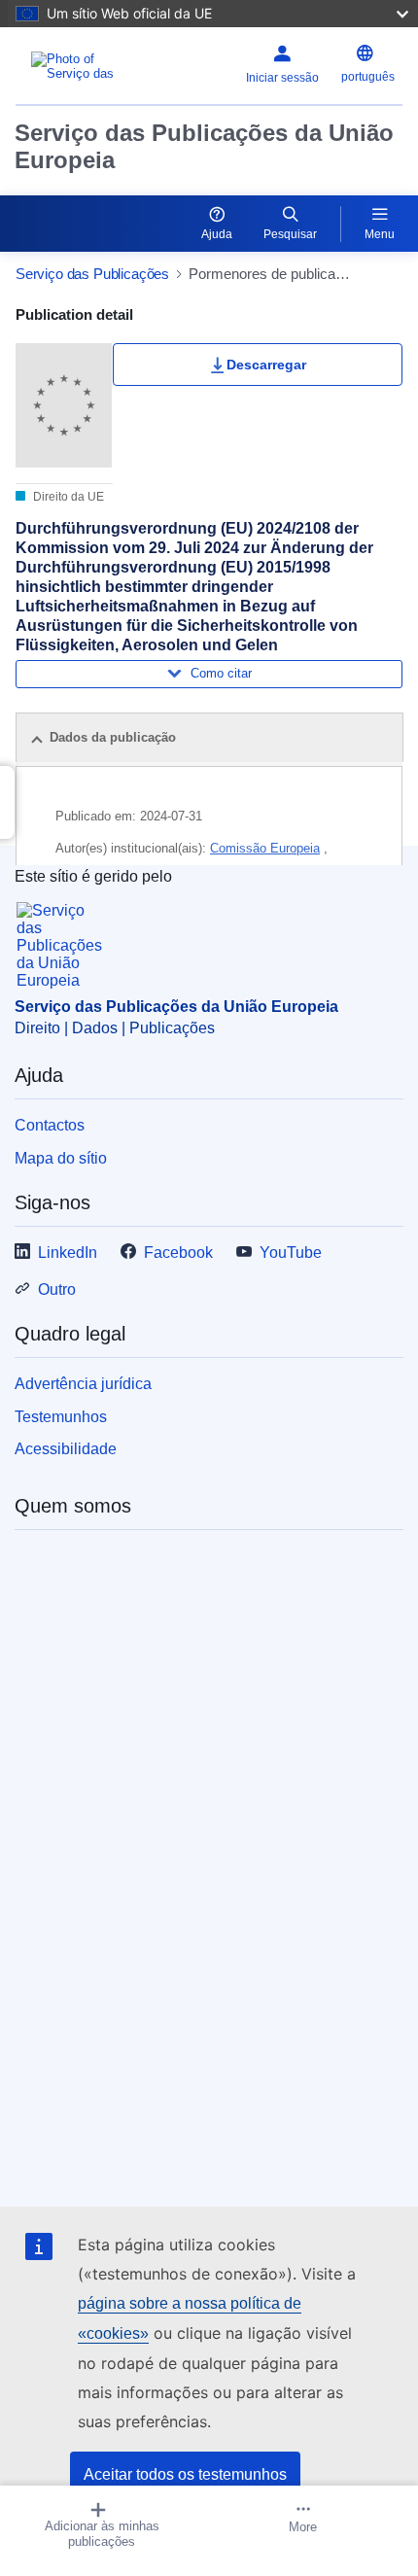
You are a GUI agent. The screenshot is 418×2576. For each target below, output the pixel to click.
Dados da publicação (113, 737)
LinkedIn (68, 1253)
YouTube (291, 1253)
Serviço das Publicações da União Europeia (204, 146)
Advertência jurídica (83, 1384)
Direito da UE (67, 497)
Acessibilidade (66, 1449)
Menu (380, 234)
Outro (57, 1289)
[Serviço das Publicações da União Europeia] (83, 66)
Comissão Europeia (265, 848)
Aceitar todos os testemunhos (185, 2474)
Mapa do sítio (61, 1158)
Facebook (178, 1253)
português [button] (368, 77)
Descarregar (266, 365)
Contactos (50, 1125)
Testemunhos (61, 1417)
